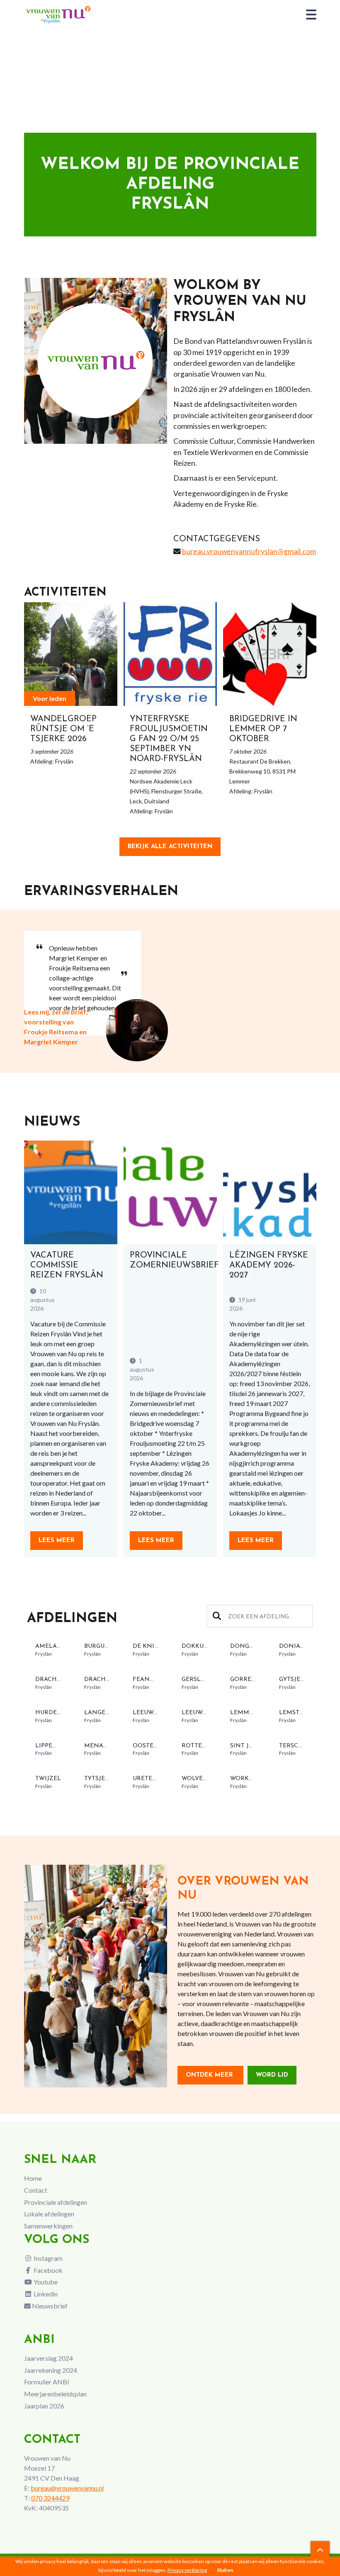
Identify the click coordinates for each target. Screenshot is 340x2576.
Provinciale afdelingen (56, 2202)
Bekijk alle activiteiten (170, 847)
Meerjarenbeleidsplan (55, 2394)
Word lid (272, 2075)
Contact (36, 2190)
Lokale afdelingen (49, 2214)
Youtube (45, 2282)
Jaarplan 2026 (44, 2406)
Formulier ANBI (47, 2382)
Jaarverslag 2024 (49, 2358)
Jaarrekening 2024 (51, 2370)
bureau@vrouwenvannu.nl (67, 2488)
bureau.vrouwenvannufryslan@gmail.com (249, 551)
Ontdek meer (210, 2075)
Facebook (47, 2270)
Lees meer (57, 1541)
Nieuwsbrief (49, 2306)
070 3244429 (50, 2498)
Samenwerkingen (48, 2226)
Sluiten (225, 2570)
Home (33, 2178)
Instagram (47, 2258)
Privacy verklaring (187, 2570)
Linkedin (45, 2294)
